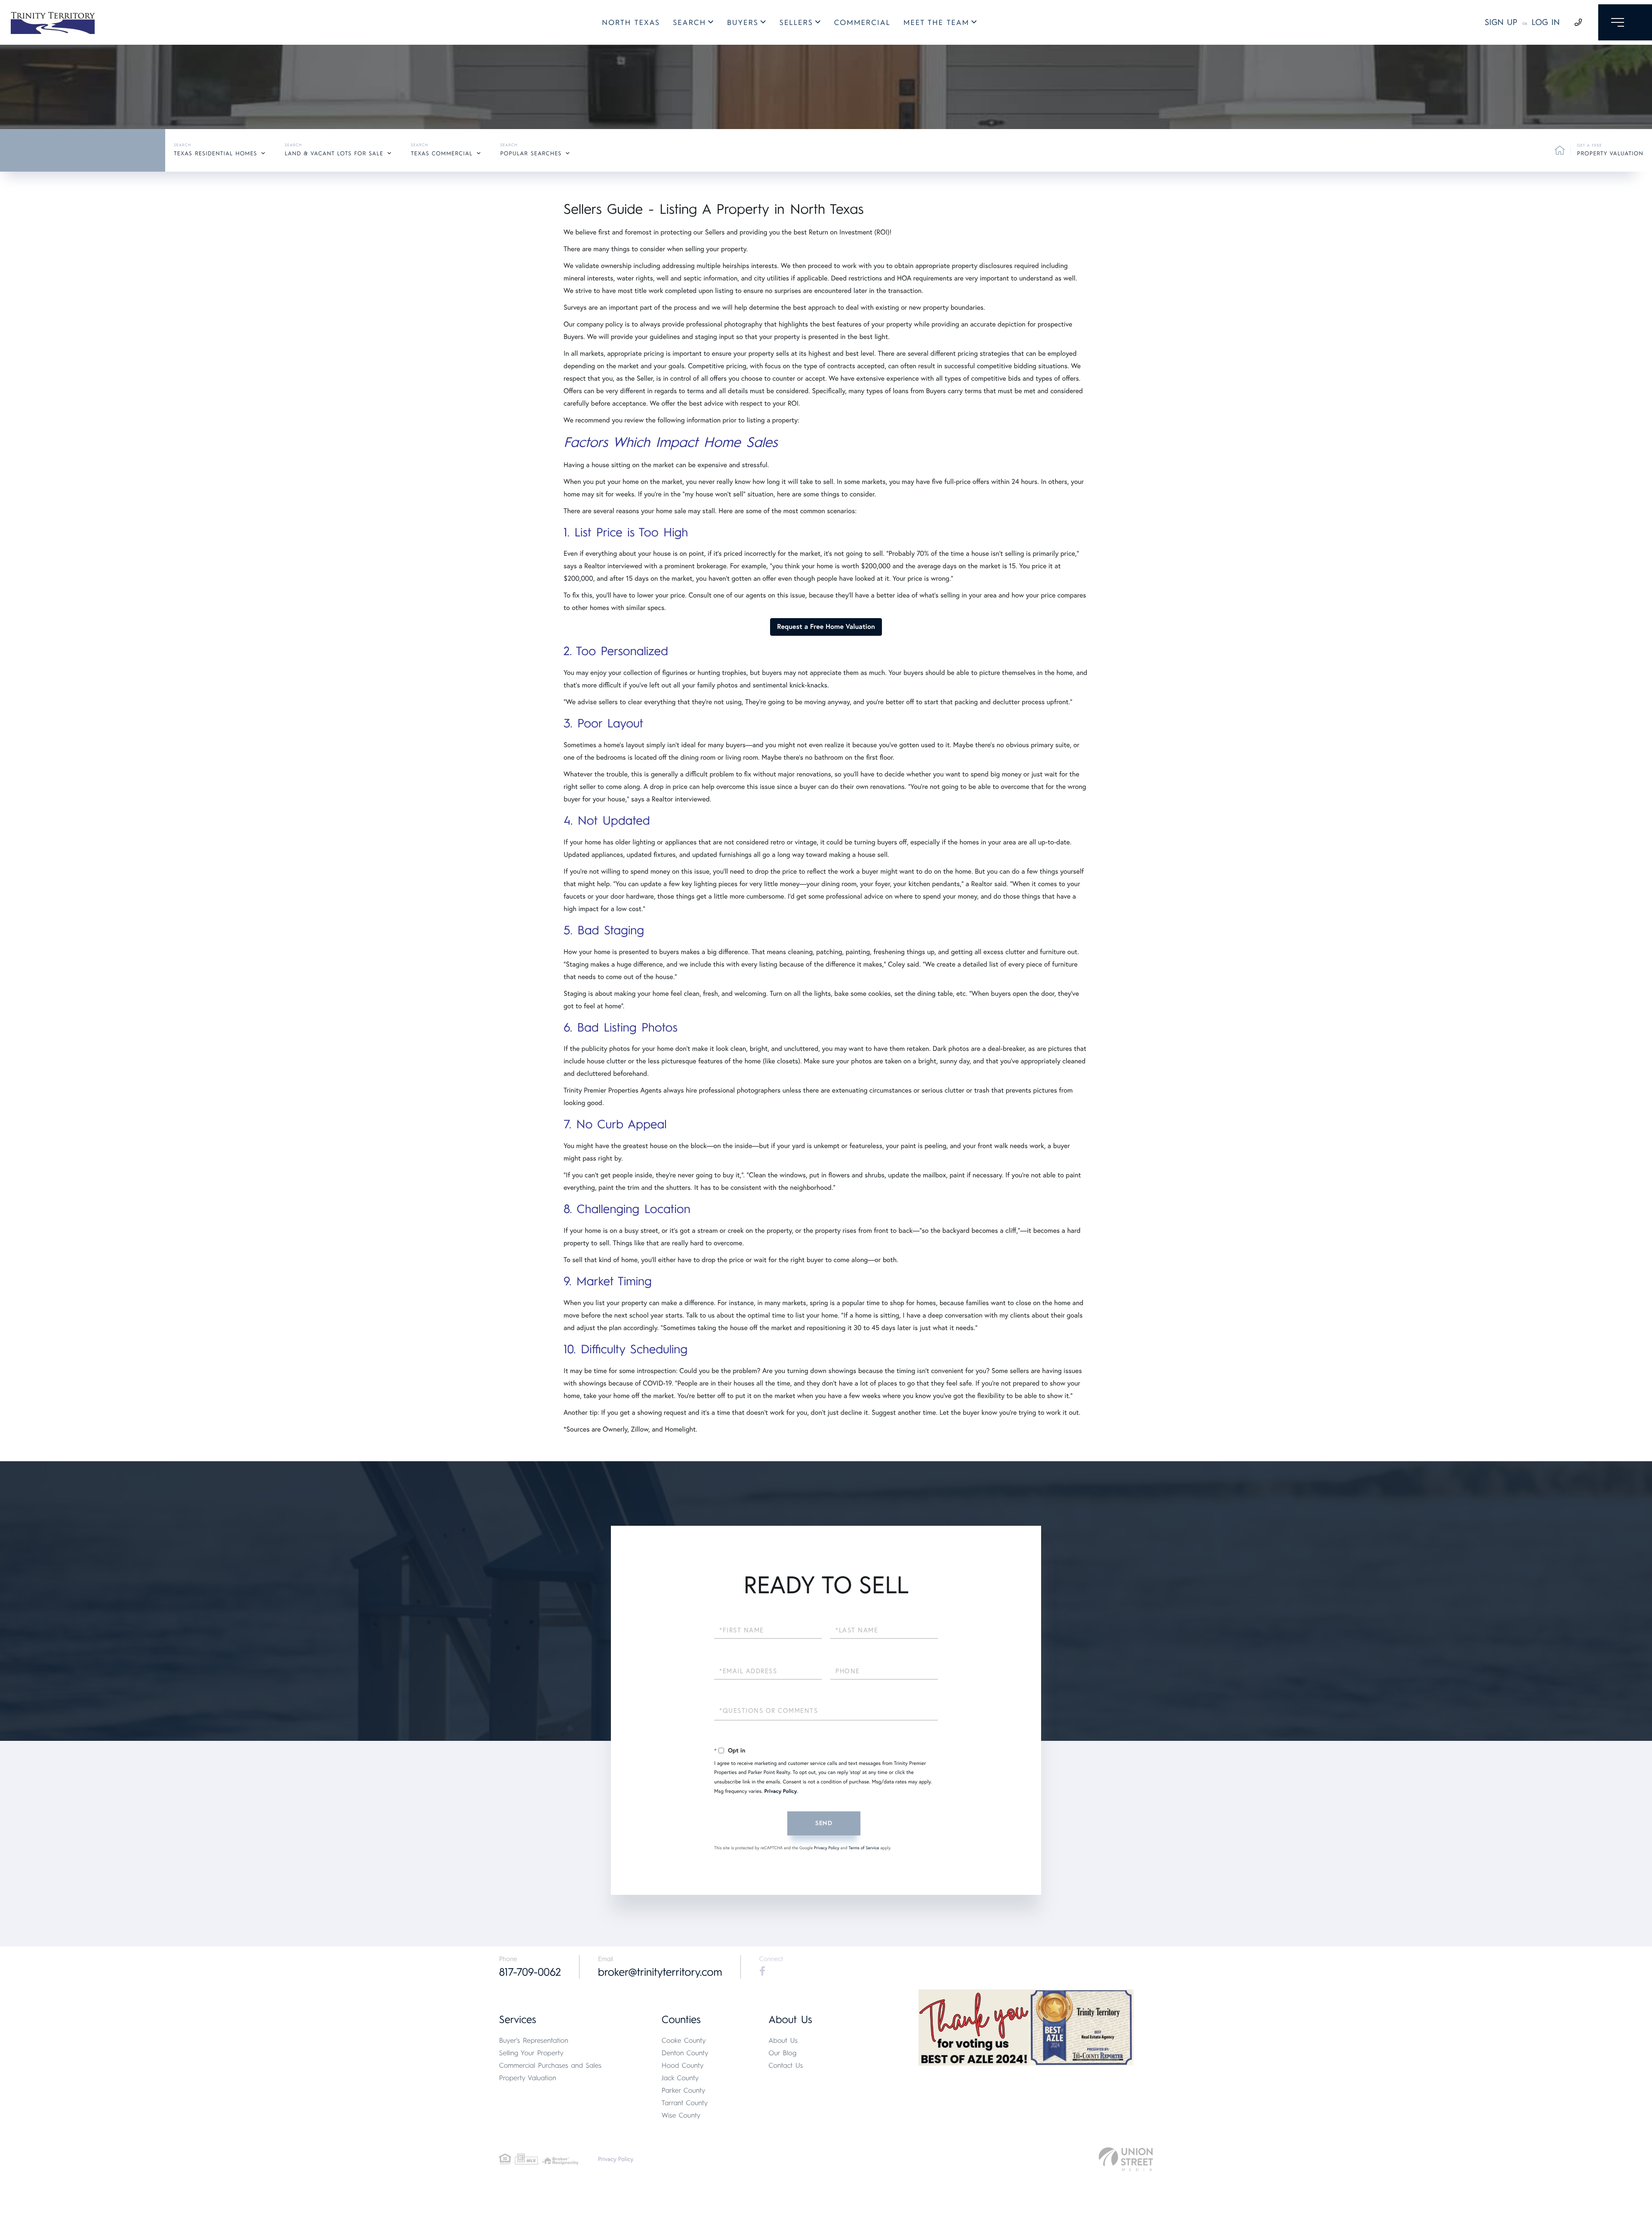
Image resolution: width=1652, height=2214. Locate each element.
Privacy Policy (780, 1791)
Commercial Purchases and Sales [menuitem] (550, 2065)
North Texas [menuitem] (631, 23)
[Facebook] (762, 1971)
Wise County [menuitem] (681, 2115)
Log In (1546, 22)
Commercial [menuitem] (862, 23)
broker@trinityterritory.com (660, 1972)
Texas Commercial (442, 154)
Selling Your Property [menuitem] (531, 2053)
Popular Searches (531, 154)
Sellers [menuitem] (796, 23)
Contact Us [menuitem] (786, 2065)
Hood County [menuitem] (683, 2065)
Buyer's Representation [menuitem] (534, 2040)
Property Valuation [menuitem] (528, 2078)
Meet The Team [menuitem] (936, 23)
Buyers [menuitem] (743, 23)
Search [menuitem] (689, 23)
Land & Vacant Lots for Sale (334, 154)
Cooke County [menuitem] (684, 2040)
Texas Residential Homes (216, 154)
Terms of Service (864, 1848)
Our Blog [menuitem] (782, 2053)
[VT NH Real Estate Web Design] (1126, 2159)
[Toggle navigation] (1625, 22)
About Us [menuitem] (783, 2040)
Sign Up (1501, 22)
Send (824, 1823)
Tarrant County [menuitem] (685, 2103)
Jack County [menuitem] (680, 2078)
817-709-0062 (530, 1972)
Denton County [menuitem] (685, 2053)
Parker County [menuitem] (684, 2090)
